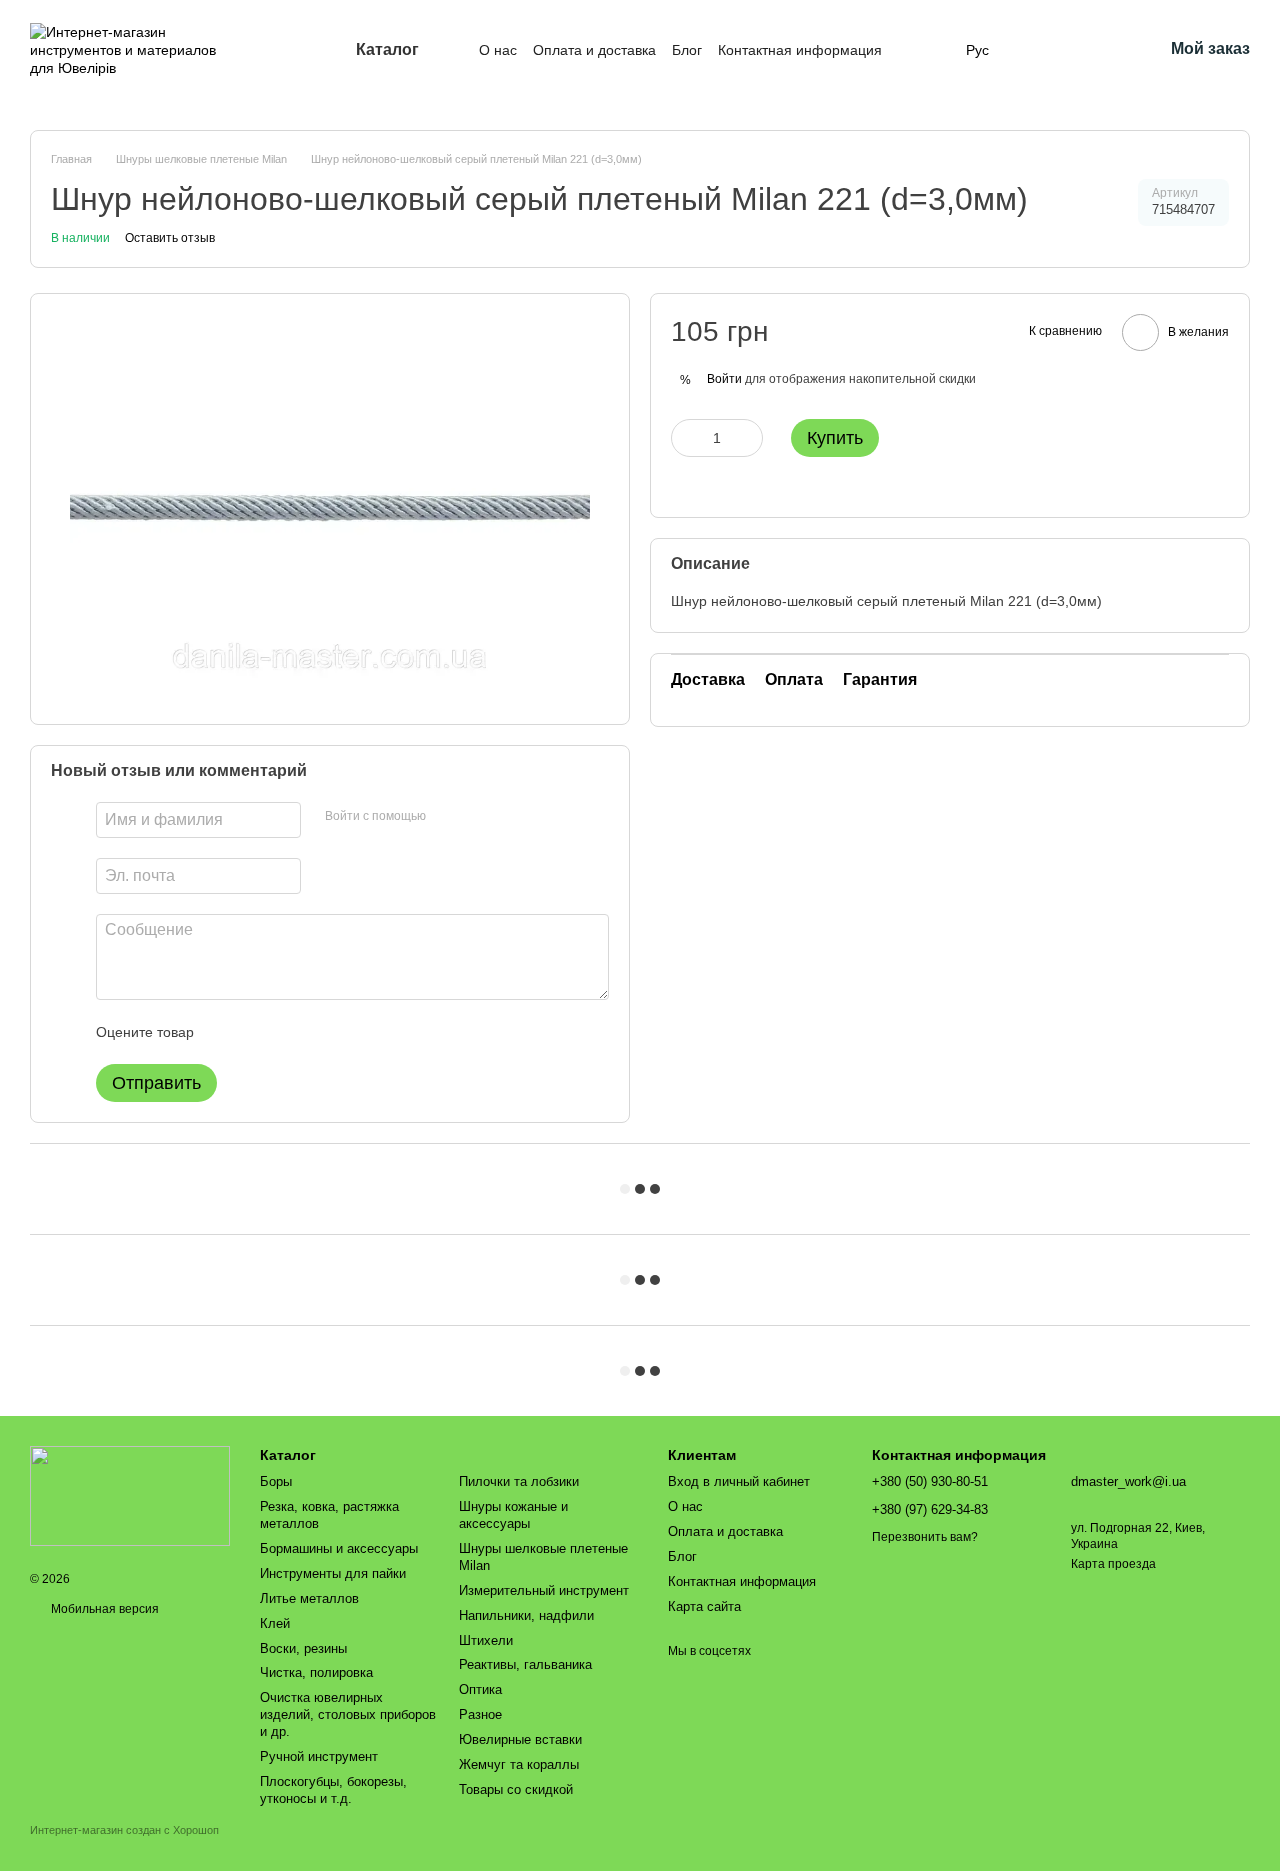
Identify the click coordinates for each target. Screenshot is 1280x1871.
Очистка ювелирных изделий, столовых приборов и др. (348, 1714)
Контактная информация (800, 50)
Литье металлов (309, 1598)
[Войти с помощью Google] (480, 817)
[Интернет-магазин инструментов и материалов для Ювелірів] (130, 1495)
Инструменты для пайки (333, 1573)
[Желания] (1095, 50)
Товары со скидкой (516, 1789)
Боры (276, 1481)
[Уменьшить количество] (686, 438)
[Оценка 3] (291, 1032)
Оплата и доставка (594, 50)
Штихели (486, 1640)
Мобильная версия (103, 1609)
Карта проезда (1113, 1564)
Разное (480, 1714)
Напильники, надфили (526, 1615)
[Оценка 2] (259, 1032)
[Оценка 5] (355, 1032)
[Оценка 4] (323, 1032)
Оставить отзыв (170, 238)
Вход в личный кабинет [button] (739, 1481)
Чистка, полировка (316, 1672)
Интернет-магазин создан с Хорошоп (124, 1830)
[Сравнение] (1043, 50)
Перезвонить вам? (925, 1537)
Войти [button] (724, 379)
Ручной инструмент (319, 1756)
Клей (275, 1623)
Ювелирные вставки (520, 1739)
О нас (498, 50)
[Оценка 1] (227, 1032)
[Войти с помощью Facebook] (448, 817)
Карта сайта (704, 1606)
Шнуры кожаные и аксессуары (513, 1515)
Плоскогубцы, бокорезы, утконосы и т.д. (333, 1790)
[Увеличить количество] (748, 438)
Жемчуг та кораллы (519, 1764)
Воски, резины (303, 1648)
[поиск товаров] (918, 50)
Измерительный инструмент (544, 1590)
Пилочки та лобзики (519, 1481)
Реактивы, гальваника (525, 1664)
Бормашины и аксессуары (339, 1548)
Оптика (480, 1689)
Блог (687, 50)
